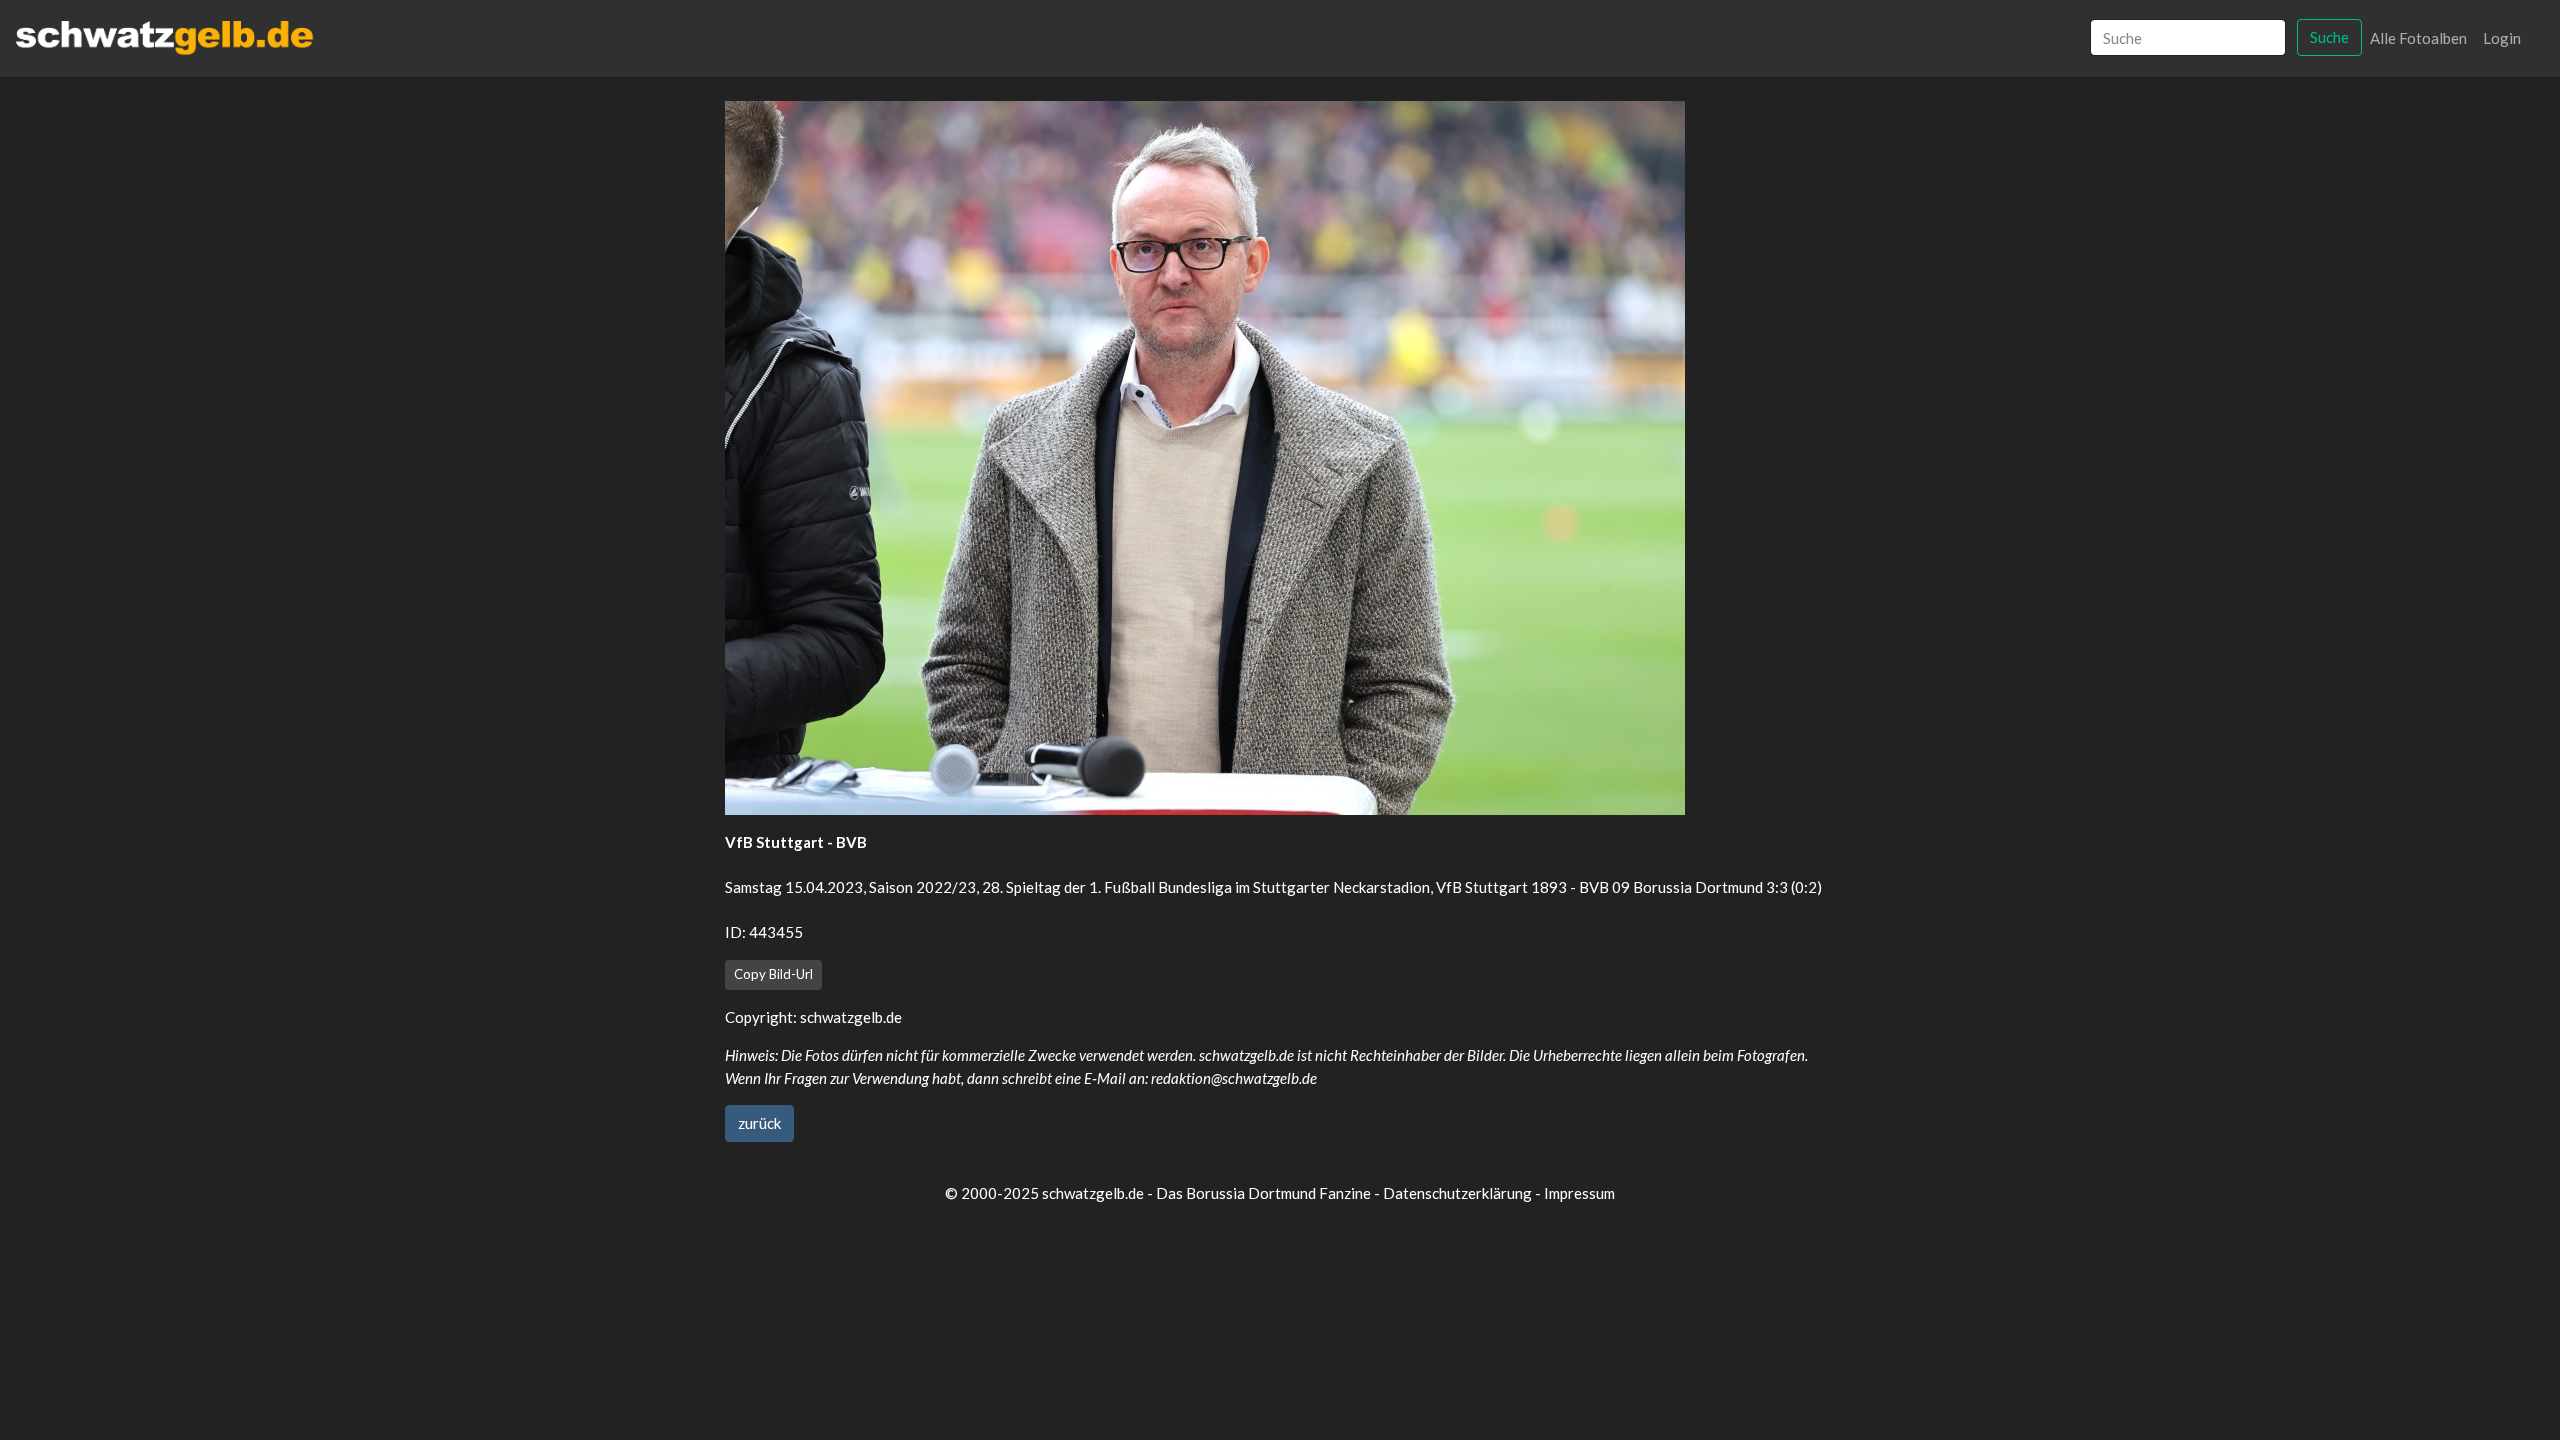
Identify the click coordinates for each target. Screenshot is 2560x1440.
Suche (2329, 37)
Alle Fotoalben (2418, 38)
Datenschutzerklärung (1457, 1193)
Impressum (1579, 1193)
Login (2502, 38)
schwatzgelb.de (851, 1017)
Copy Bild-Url (773, 974)
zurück (759, 1123)
